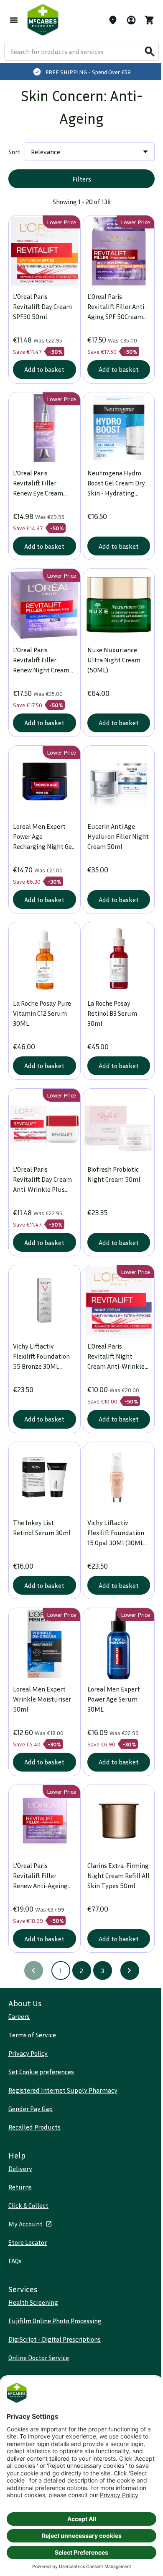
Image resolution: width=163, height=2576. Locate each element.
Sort (14, 152)
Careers (19, 2016)
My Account (26, 2224)
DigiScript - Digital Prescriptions (55, 2339)
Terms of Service (32, 2035)
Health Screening (33, 2302)
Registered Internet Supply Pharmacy (63, 2090)
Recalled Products (34, 2127)
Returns (20, 2187)
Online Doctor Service (39, 2358)
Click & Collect (28, 2205)
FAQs (15, 2261)
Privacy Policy (28, 2053)
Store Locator (28, 2242)
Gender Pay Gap (31, 2109)
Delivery (20, 2169)
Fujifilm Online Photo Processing (55, 2321)
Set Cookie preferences (41, 2072)
